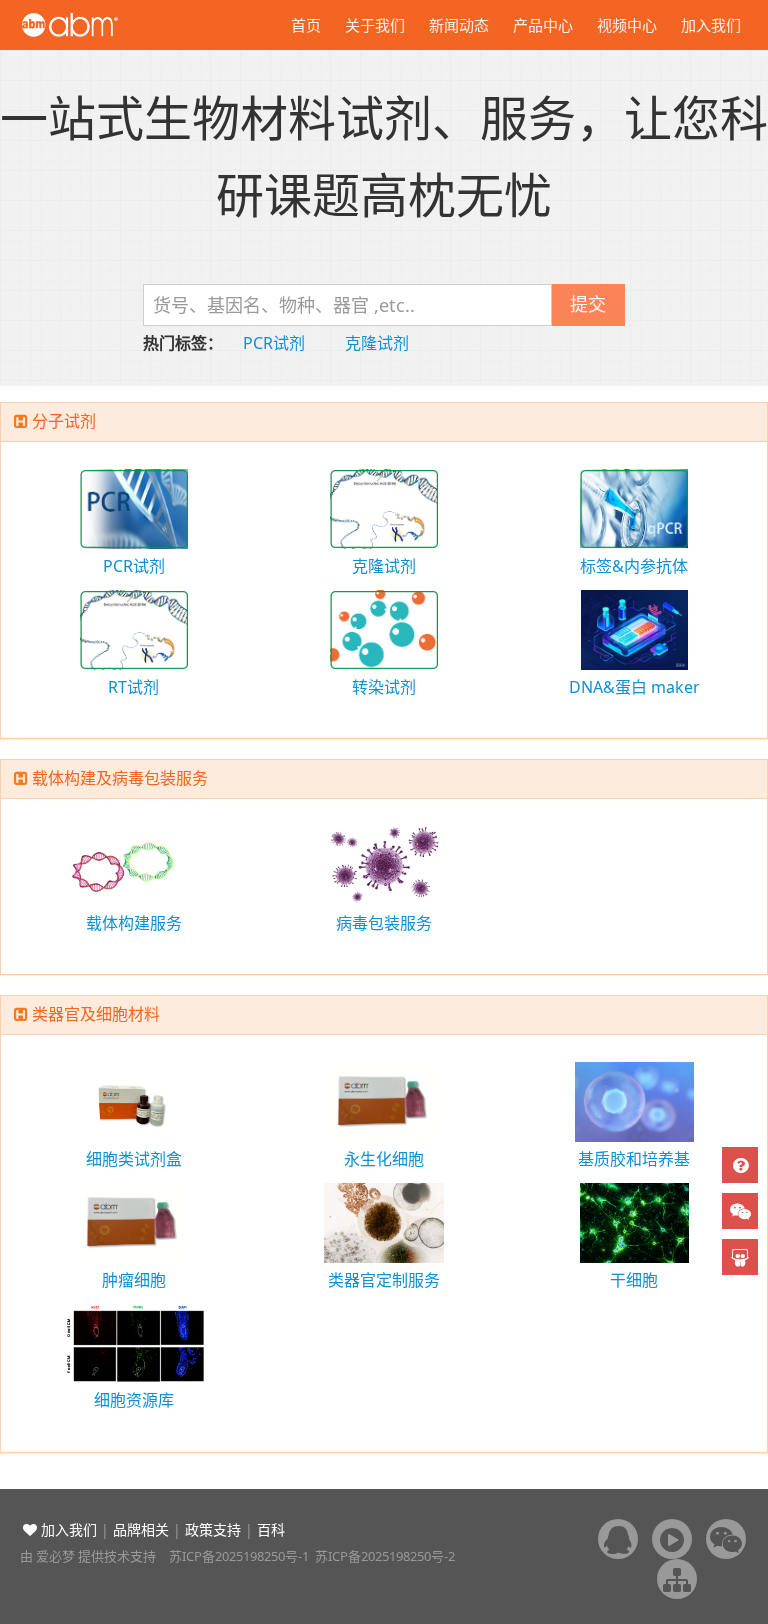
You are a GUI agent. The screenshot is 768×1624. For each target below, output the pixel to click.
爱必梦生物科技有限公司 (97, 25)
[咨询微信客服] (740, 1211)
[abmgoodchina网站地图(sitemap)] (677, 1579)
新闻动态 (459, 25)
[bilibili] (740, 1257)
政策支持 (213, 1529)
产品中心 (543, 25)
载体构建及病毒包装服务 (120, 778)
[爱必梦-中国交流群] (618, 1539)
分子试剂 (64, 421)
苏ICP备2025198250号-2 (385, 1556)
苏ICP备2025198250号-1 (239, 1556)
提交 (588, 304)
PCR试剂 (274, 343)
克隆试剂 (377, 343)
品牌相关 (141, 1529)
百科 (271, 1529)
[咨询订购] (740, 1165)
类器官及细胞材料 (96, 1014)
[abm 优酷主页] (672, 1539)
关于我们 (375, 25)
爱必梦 (55, 1556)
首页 (306, 25)
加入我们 (711, 25)
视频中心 (627, 25)
